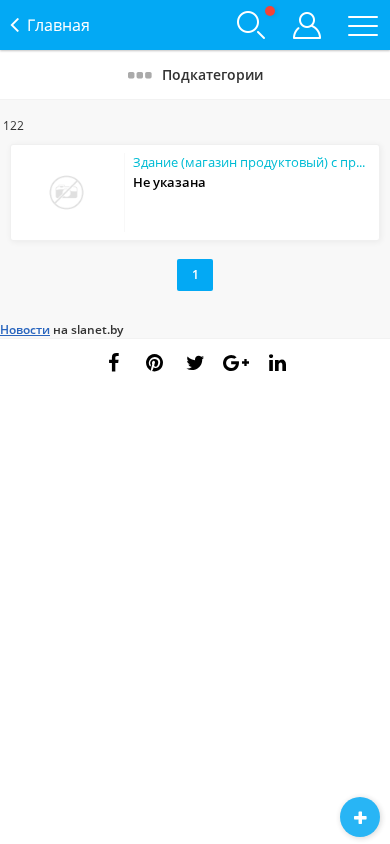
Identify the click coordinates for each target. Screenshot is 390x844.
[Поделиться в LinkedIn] (277, 363)
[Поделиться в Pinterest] (154, 363)
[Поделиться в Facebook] (113, 363)
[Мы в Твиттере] (195, 363)
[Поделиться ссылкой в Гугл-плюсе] (236, 363)
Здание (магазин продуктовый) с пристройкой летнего (252, 162)
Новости (25, 329)
